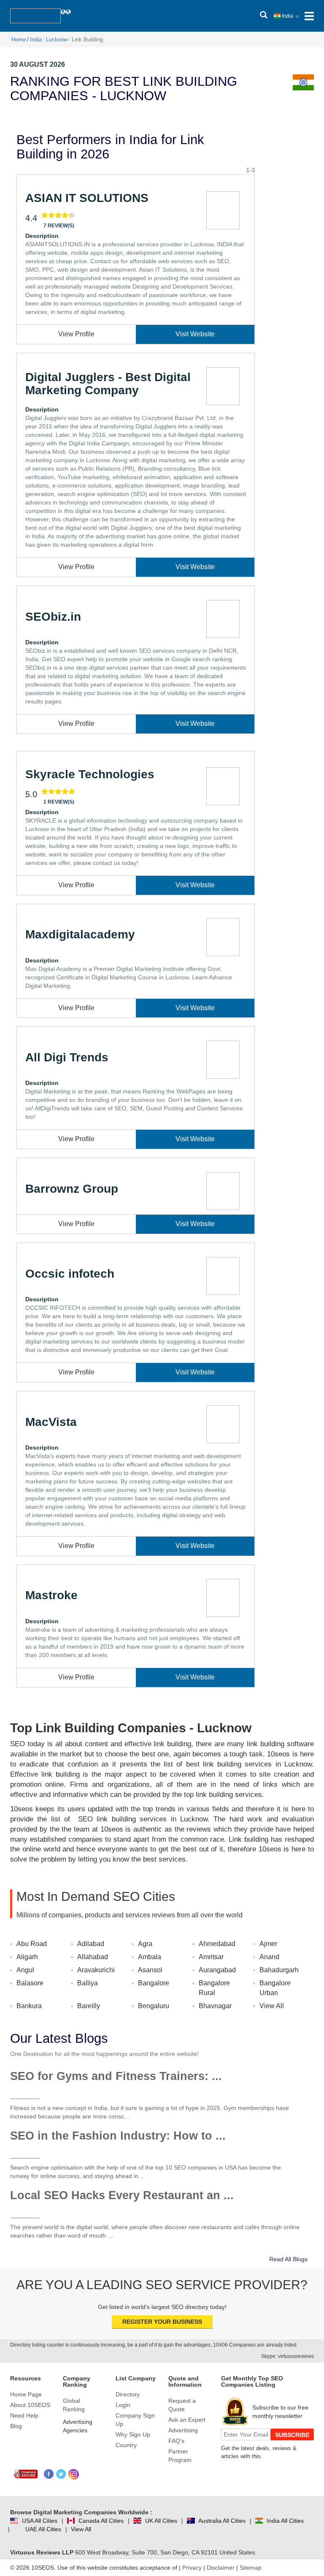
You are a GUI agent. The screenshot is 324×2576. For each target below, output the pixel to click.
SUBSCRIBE (292, 2435)
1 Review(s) (59, 802)
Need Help (24, 2415)
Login (123, 2405)
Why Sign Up (133, 2434)
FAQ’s (176, 2441)
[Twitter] (61, 2474)
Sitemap (251, 2568)
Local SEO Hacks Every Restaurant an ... (122, 2195)
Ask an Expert (187, 2420)
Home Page (26, 2394)
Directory (128, 2394)
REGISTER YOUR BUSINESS (162, 2322)
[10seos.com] (35, 16)
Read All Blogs (288, 2259)
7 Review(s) (59, 226)
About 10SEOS (30, 2405)
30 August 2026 (38, 64)
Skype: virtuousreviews (288, 2356)
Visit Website (195, 334)
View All (272, 2006)
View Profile (76, 334)
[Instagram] (74, 2474)
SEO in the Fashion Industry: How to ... (118, 2136)
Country (126, 2445)
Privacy (192, 2568)
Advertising (183, 2430)
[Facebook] (49, 2474)
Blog (16, 2426)
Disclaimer (221, 2568)
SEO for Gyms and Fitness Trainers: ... (116, 2076)
